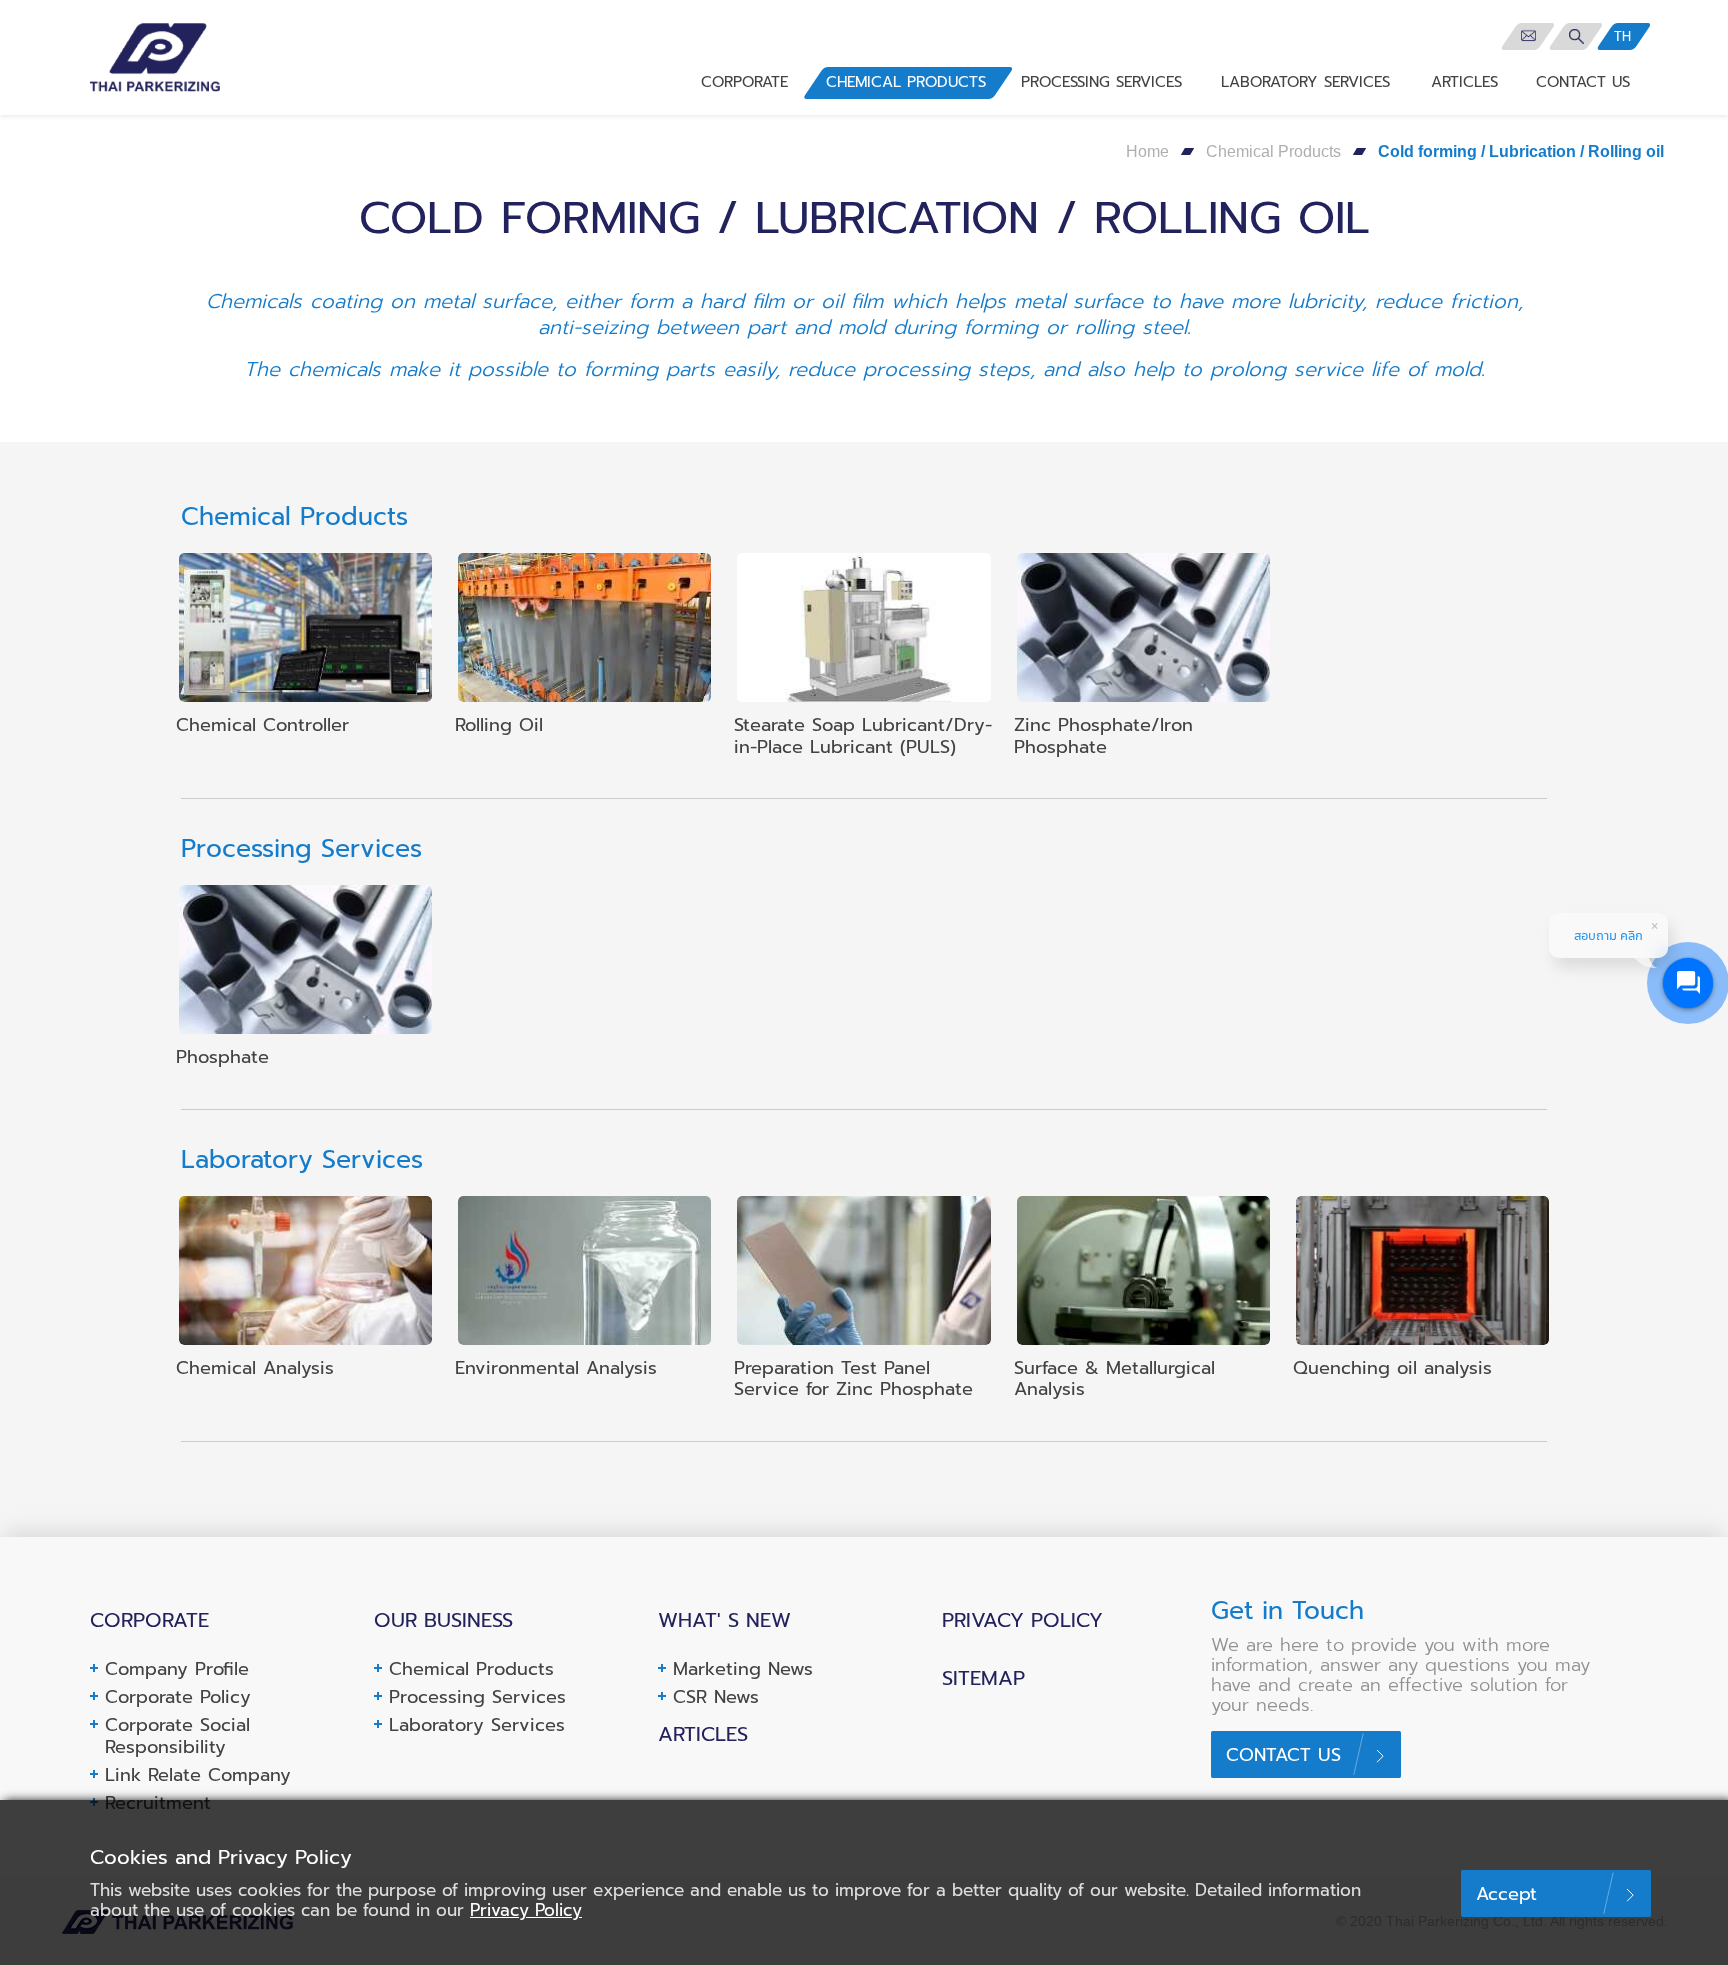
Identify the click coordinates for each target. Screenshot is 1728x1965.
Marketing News (743, 1669)
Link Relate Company (198, 1775)
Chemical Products (1273, 151)
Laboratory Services (477, 1725)
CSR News (716, 1697)
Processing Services (477, 1697)
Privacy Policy (1022, 1620)
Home (1147, 151)
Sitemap (983, 1678)
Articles (703, 1734)
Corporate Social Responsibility (177, 1736)
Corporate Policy (178, 1697)
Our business (443, 1620)
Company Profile (177, 1669)
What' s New (724, 1620)
